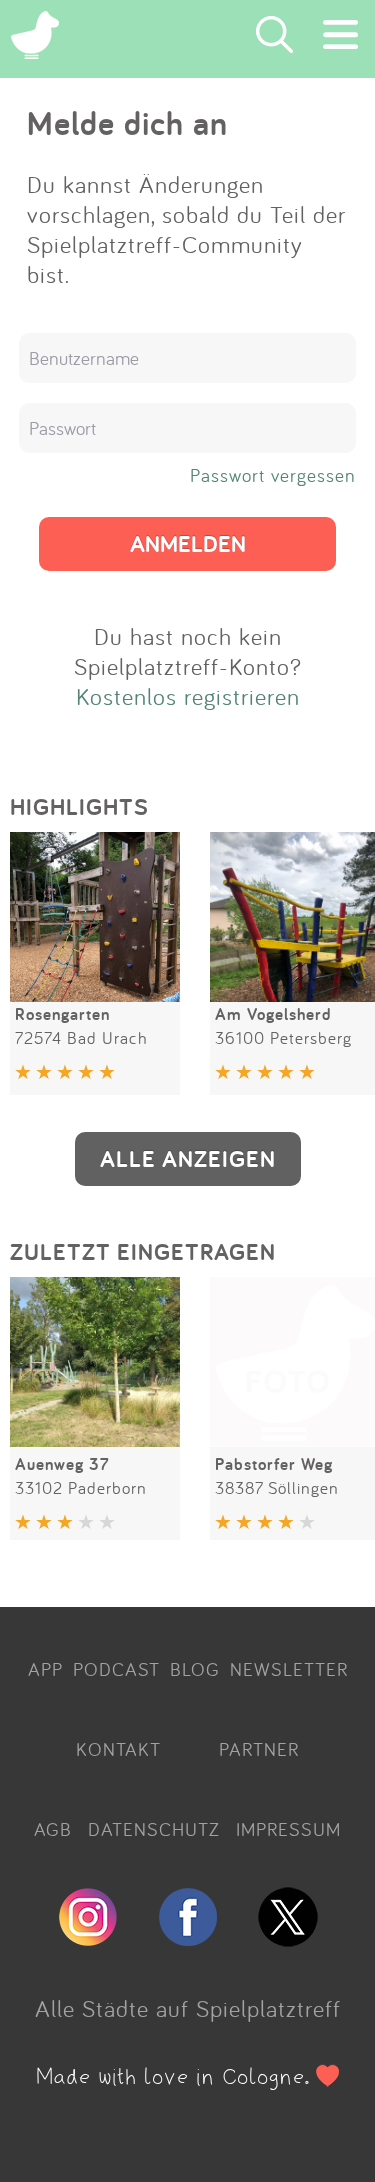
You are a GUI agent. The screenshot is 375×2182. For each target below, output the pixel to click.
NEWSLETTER (289, 1669)
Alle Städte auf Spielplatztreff (188, 2008)
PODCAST (116, 1669)
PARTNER (259, 1749)
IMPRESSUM (288, 1829)
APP (45, 1669)
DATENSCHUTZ (154, 1829)
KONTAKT (118, 1749)
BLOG (195, 1669)
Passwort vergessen (273, 475)
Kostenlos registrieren (188, 696)
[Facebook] (188, 1938)
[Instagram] (88, 1938)
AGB (53, 1829)
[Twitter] (288, 1938)
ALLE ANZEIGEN (188, 1158)
